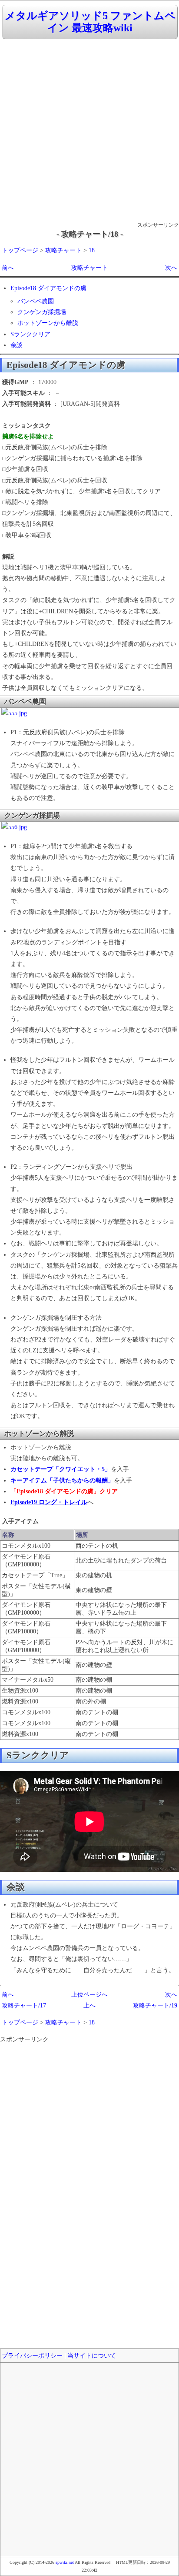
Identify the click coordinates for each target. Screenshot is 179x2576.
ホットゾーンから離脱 (48, 323)
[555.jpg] (14, 713)
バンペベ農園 (36, 301)
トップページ (20, 250)
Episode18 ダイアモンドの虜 (48, 288)
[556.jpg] (14, 827)
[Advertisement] (89, 131)
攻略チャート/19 (155, 2006)
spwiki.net (65, 2562)
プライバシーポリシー (32, 2356)
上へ (89, 2006)
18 (92, 250)
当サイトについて (92, 2356)
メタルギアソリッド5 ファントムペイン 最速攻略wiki (90, 22)
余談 (17, 345)
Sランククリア (30, 334)
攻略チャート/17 (24, 2006)
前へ (8, 268)
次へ (171, 268)
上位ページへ (89, 1995)
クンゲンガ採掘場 (42, 312)
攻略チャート (63, 250)
